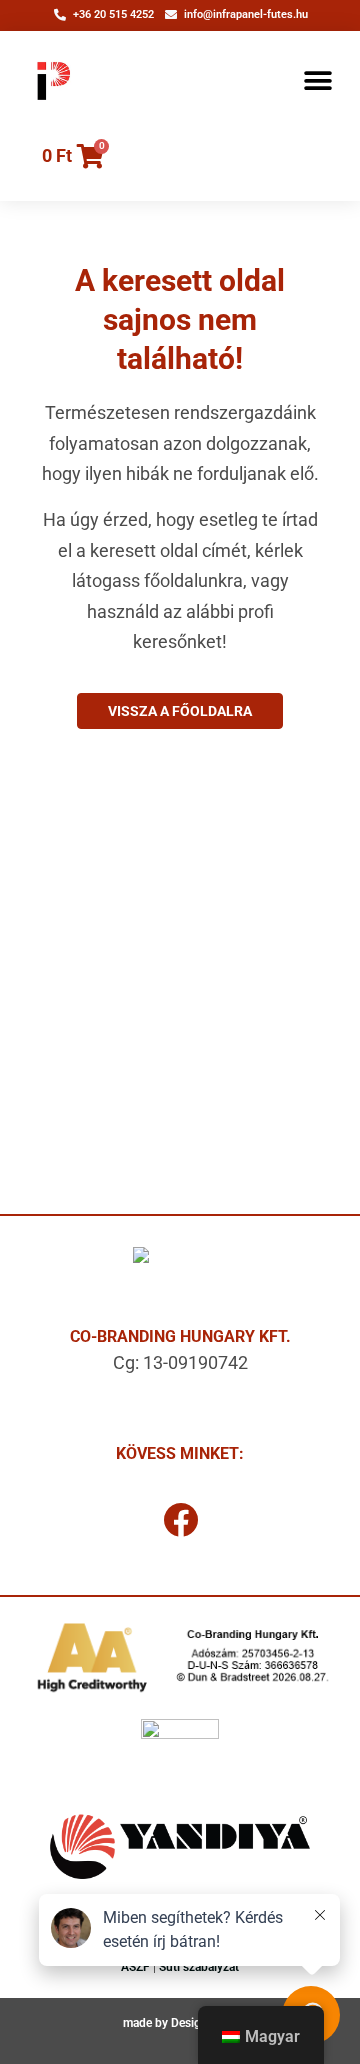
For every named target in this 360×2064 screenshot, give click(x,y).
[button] (317, 80)
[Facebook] (180, 1520)
